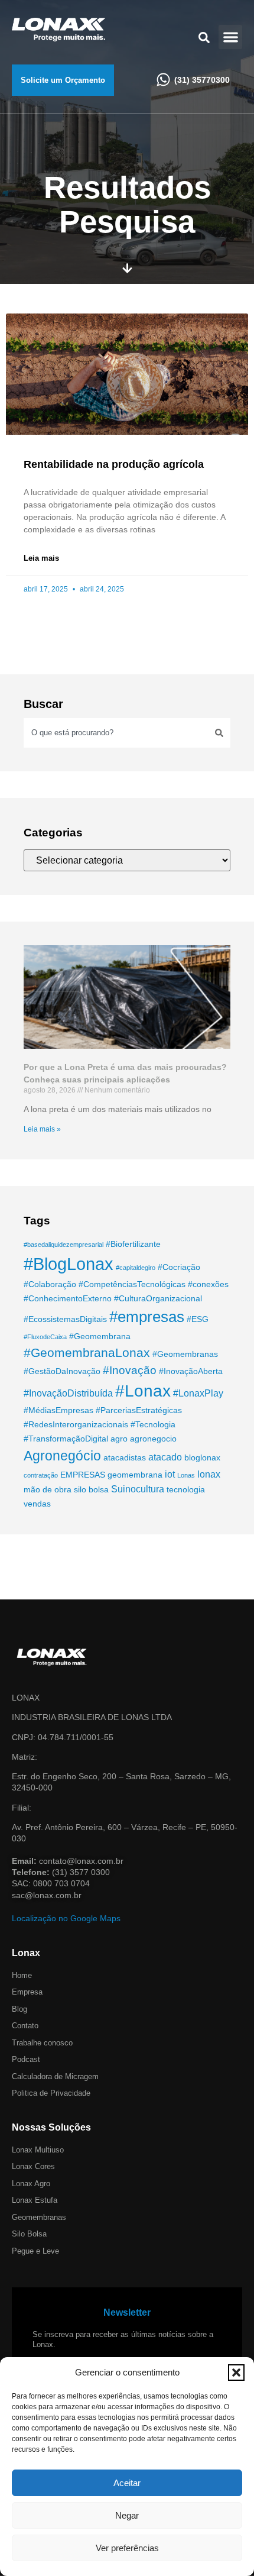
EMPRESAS (83, 1475)
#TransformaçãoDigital (66, 1439)
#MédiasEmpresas (58, 1410)
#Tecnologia (153, 1424)
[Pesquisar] (219, 733)
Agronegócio (62, 1456)
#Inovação (130, 1370)
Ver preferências (127, 2548)
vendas (37, 1504)
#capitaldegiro (136, 1268)
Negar (127, 2515)
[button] (236, 2373)
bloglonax (202, 1457)
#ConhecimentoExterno (68, 1298)
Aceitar (127, 2483)
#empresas (147, 1317)
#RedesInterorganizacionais (76, 1424)
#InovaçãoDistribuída (68, 1393)
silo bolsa (91, 1489)
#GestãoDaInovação (62, 1371)
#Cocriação (179, 1267)
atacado (165, 1457)
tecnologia (186, 1489)
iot (170, 1474)
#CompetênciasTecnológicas (132, 1284)
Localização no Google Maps (66, 1918)
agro (119, 1439)
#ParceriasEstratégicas (139, 1410)
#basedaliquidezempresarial (63, 1245)
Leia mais (41, 558)
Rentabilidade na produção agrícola (114, 464)
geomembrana (135, 1475)
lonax (209, 1474)
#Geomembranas (185, 1354)
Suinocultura (138, 1489)
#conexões (208, 1284)
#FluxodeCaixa (45, 1337)
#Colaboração (50, 1284)
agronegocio (153, 1439)
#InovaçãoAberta (191, 1371)
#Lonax (143, 1391)
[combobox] (116, 733)
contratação (41, 1475)
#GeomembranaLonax (87, 1352)
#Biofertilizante (133, 1244)
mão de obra (48, 1489)
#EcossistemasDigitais (65, 1319)
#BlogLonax (69, 1264)
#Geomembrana (100, 1336)
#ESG (198, 1319)
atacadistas (125, 1457)
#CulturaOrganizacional (158, 1298)
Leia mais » (42, 1129)
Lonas (186, 1475)
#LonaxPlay (198, 1393)
